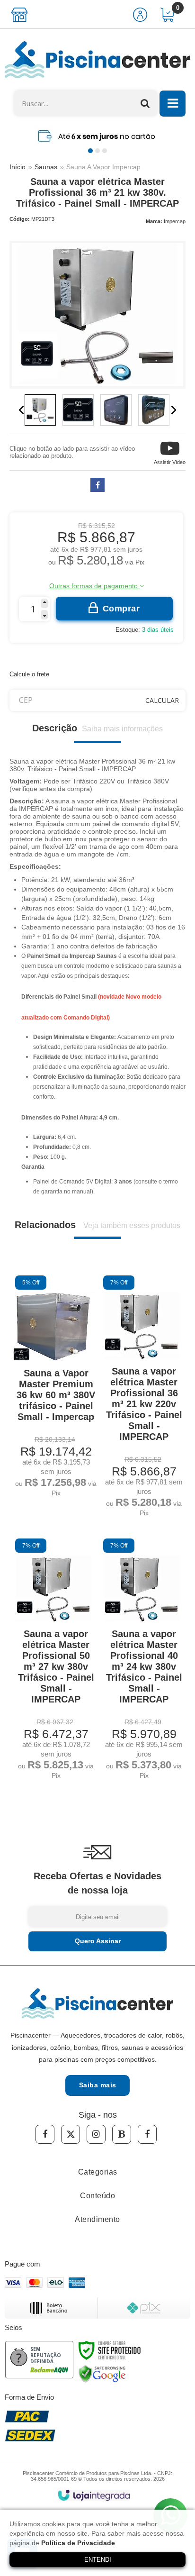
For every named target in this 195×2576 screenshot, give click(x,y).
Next (174, 410)
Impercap (175, 221)
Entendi (98, 2560)
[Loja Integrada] (94, 2495)
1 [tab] (90, 151)
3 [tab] (105, 151)
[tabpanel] (97, 136)
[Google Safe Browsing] (102, 2374)
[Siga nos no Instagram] (96, 2134)
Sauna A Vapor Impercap (103, 167)
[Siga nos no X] (71, 2134)
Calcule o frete (29, 674)
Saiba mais (98, 2085)
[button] (170, 452)
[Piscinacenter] (97, 60)
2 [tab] (97, 151)
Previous (21, 410)
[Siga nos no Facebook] (45, 2134)
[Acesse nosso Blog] (122, 2134)
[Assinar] (97, 1941)
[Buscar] (145, 103)
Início (18, 167)
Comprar (121, 609)
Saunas (46, 167)
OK (162, 700)
